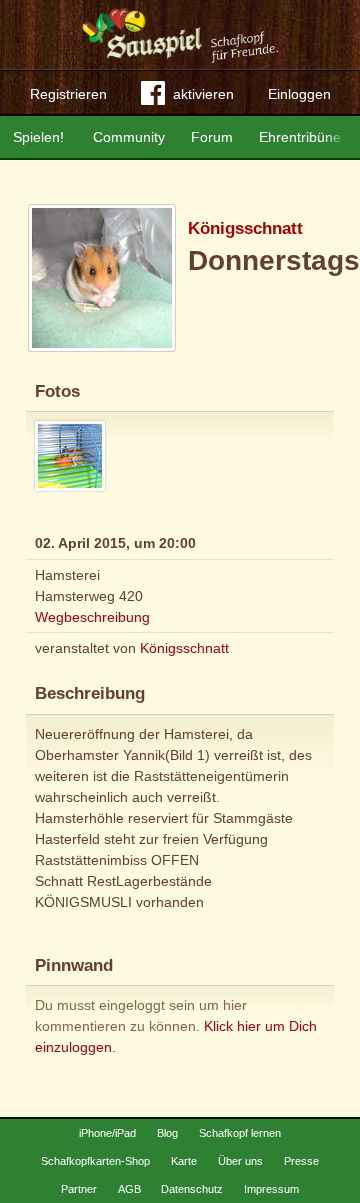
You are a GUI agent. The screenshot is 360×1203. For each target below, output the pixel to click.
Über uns (240, 1161)
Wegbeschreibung (92, 617)
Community (129, 137)
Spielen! (38, 137)
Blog (167, 1133)
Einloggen (299, 94)
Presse (301, 1161)
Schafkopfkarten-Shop (95, 1161)
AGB (129, 1189)
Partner (79, 1189)
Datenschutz (192, 1189)
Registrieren (68, 94)
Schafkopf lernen (240, 1133)
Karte (184, 1161)
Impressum (271, 1189)
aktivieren (203, 94)
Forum (212, 137)
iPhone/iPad (107, 1133)
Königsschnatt (245, 228)
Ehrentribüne (300, 137)
